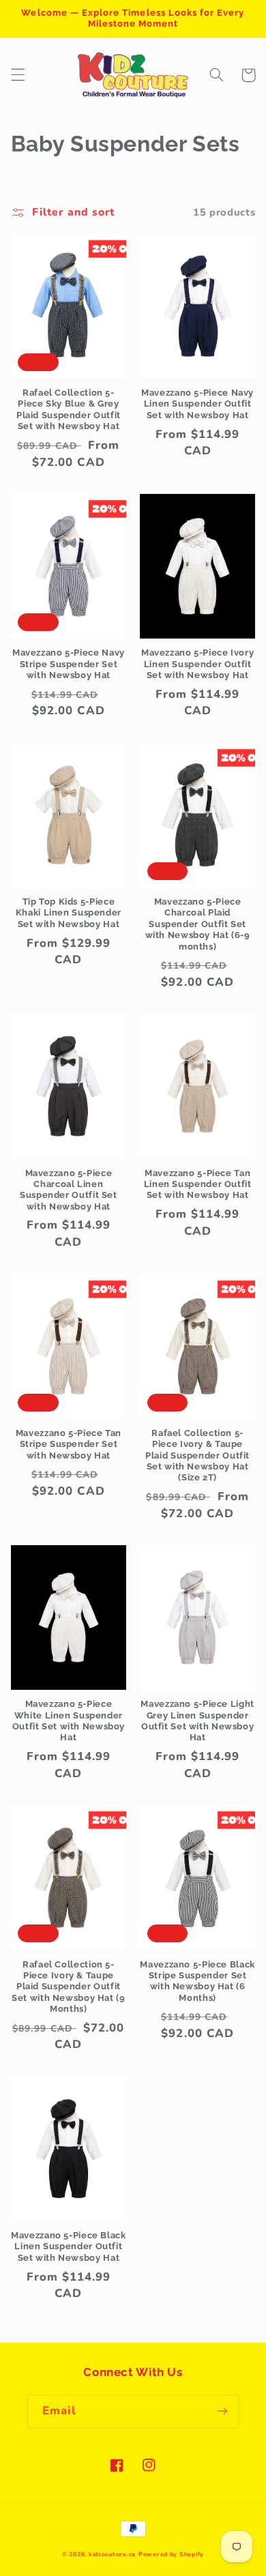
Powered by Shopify (171, 2554)
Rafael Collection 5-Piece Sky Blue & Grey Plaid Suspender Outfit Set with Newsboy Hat (69, 409)
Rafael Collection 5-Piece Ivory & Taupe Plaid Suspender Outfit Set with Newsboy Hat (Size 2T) (197, 1455)
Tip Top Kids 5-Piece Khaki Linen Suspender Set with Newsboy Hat (69, 913)
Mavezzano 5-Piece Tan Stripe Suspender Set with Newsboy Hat (69, 1444)
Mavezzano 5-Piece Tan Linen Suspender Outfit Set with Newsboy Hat (198, 1184)
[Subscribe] (222, 2411)
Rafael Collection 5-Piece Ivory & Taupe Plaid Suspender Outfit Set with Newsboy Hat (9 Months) (69, 1987)
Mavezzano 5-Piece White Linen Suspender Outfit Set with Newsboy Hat (69, 1721)
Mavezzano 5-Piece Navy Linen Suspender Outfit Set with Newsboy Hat (197, 404)
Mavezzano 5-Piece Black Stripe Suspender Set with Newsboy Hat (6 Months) (197, 1981)
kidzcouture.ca (112, 2554)
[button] (18, 75)
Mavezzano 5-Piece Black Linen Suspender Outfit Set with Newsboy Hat (69, 2246)
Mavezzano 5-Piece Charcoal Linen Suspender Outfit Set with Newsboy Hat (69, 1190)
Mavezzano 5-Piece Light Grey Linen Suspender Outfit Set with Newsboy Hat (197, 1721)
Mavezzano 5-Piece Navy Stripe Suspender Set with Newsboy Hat (69, 664)
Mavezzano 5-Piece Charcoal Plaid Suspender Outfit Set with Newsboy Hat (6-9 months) (198, 924)
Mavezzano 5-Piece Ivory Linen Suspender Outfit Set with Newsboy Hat (198, 664)
